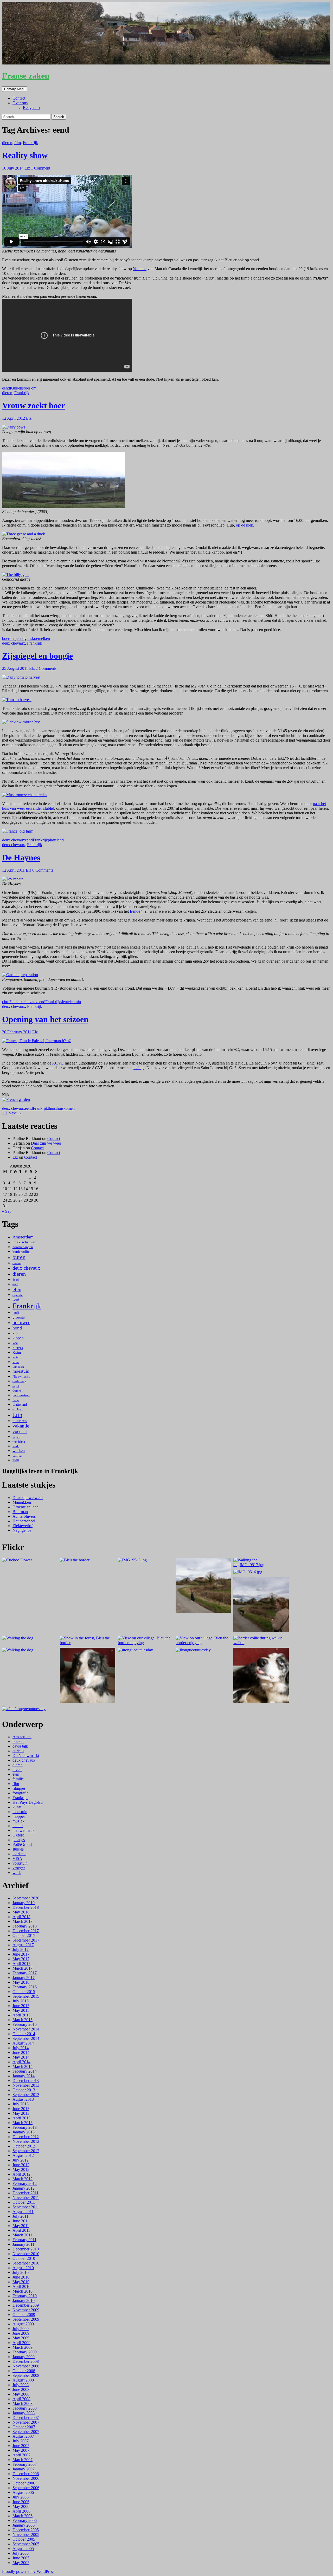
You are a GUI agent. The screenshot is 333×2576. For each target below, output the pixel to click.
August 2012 (23, 2155)
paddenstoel (21, 1395)
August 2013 (23, 2099)
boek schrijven (24, 1242)
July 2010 (21, 2272)
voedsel (20, 1431)
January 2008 (24, 2413)
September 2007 (26, 2432)
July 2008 (21, 2385)
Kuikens (17, 388)
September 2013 (26, 2095)
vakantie (21, 1426)
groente (19, 1317)
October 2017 (24, 1935)
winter (18, 1455)
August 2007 (23, 2436)
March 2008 (23, 2403)
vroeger (19, 1868)
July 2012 (21, 2160)
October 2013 (24, 2090)
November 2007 (26, 2422)
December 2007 (26, 2418)
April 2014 (21, 2062)
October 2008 (24, 2371)
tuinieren (20, 1421)
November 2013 (26, 2085)
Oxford (17, 1391)
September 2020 (26, 1898)
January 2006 (24, 2525)
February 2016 (25, 1987)
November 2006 (26, 2478)
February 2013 (25, 2127)
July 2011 (20, 2216)
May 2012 (21, 2169)
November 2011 (26, 2198)
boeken (18, 1741)
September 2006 (26, 2488)
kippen (18, 1338)
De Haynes (21, 858)
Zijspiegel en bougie (37, 656)
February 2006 (25, 2520)
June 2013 (21, 2109)
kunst (17, 1807)
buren (19, 1257)
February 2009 (25, 2352)
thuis (52, 1108)
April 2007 (21, 2455)
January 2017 (24, 1978)
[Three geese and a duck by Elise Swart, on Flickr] (24, 534)
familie (18, 1779)
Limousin (18, 1367)
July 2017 (21, 1949)
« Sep (7, 1211)
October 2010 (24, 2258)
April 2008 (21, 2399)
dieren (7, 143)
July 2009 (21, 2329)
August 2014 (23, 2043)
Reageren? (32, 108)
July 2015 (21, 2001)
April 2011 (21, 2230)
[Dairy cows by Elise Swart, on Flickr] (14, 427)
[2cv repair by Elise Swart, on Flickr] (12, 879)
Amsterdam (23, 1237)
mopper (19, 1816)
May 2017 (21, 1959)
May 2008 (21, 2394)
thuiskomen (65, 1108)
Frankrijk (30, 143)
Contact (19, 98)
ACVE (58, 1063)
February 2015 (25, 2024)
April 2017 (21, 1964)
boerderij (9, 638)
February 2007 (25, 2464)
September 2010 (26, 2263)
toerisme (19, 1854)
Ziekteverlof (23, 1526)
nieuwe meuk (24, 1830)
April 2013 (21, 2118)
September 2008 (26, 2375)
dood (16, 1280)
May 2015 (21, 2010)
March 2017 (23, 1968)
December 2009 (26, 2305)
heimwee (21, 1322)
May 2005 (21, 2563)
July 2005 (21, 2553)
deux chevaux (14, 643)
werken (19, 1451)
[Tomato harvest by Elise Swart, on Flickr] (17, 700)
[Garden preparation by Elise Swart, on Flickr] (20, 975)
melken (44, 638)
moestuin (21, 1371)
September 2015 (26, 1996)
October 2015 (24, 1992)
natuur (18, 1826)
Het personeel (24, 1521)
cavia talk (20, 1746)
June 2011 (21, 2221)
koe (35, 638)
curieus (18, 1751)
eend (6, 388)
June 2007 (21, 2446)
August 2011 (23, 2212)
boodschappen (23, 1247)
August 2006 (23, 2492)
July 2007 (21, 2441)
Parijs (16, 1400)
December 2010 (26, 2249)
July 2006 (21, 2497)
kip (15, 1333)
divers (17, 1770)
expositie (18, 1295)
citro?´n (8, 1002)
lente (15, 1357)
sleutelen (68, 1002)
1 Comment (41, 168)
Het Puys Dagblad (28, 1802)
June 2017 (21, 1954)
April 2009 (21, 2343)
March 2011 (22, 2235)
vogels (16, 1437)
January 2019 (24, 1903)
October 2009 (24, 2315)
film (18, 143)
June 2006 (21, 2502)
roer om (30, 388)
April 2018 (21, 1917)
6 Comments (43, 870)
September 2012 (26, 2151)
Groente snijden (25, 1507)
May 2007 (21, 2450)
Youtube (140, 269)
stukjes (18, 1849)
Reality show (25, 155)
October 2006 (24, 2483)
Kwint (17, 1353)
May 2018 (21, 1912)
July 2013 (21, 2104)
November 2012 (26, 2141)
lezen (16, 1362)
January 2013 (24, 2132)
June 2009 (21, 2333)
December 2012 (26, 2137)
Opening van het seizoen (45, 1019)
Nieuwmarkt (21, 1376)
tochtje (139, 1068)
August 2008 (23, 2380)
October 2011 (24, 2202)
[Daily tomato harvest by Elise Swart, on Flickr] (21, 677)
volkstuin (20, 1863)
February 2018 (25, 1926)
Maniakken (22, 1502)
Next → (15, 1113)
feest (16, 1299)
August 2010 (23, 2268)
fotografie (20, 1793)
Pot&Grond (22, 1844)
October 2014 (24, 2034)
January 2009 (24, 2357)
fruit (16, 1312)
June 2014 (21, 2052)
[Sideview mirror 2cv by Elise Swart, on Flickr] (21, 722)
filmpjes (19, 1788)
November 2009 (26, 2310)
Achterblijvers (24, 1516)
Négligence (22, 1530)
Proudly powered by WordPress (28, 2571)
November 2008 (26, 2366)
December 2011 (25, 2193)
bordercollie (21, 1252)
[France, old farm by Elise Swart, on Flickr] (18, 831)
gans (28, 638)
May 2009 (21, 2338)
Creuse (17, 1263)
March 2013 (23, 2123)
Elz (27, 168)
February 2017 (25, 1973)
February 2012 (25, 2184)
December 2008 (26, 2361)
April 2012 (21, 2174)
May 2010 (21, 2282)
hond (17, 1328)
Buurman (20, 1512)
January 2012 (24, 2188)
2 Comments (46, 668)
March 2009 (23, 2347)
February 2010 (25, 2296)
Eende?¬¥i (139, 911)
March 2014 (23, 2066)
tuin (78, 1002)
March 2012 (23, 2179)
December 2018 (26, 1907)
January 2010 (24, 2301)
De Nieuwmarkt (26, 1756)
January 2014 (24, 2076)
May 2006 (21, 2506)
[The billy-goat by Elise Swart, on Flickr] (16, 575)
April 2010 (21, 2286)
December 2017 (26, 1931)
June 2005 (21, 2558)
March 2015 (23, 2020)
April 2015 (21, 2015)
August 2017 (23, 1945)
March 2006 (23, 2516)
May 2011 (21, 2226)
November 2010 (26, 2254)
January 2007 (24, 2469)
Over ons (20, 103)
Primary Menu (15, 89)
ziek (16, 1460)
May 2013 (21, 2113)
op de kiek (245, 525)
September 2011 (26, 2207)
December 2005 (26, 2530)
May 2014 (21, 2057)
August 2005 (23, 2549)
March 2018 (23, 1921)
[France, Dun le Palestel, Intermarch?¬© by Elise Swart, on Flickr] (37, 1041)
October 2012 (24, 2146)
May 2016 (21, 1982)
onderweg (19, 1381)
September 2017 (26, 1940)
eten (17, 1289)
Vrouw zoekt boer (34, 405)
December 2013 (26, 2081)
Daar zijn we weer (46, 1143)
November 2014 (26, 2029)
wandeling (19, 1442)
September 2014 (26, 2038)
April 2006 (21, 2511)
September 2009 (26, 2319)
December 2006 (26, 2474)
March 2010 (23, 2291)
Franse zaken (26, 76)
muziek (18, 1821)
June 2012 (21, 2165)
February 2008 (25, 2408)
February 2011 (24, 2240)
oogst (16, 1386)
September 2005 (26, 2544)
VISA (17, 1858)
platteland (56, 840)
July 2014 (21, 2048)
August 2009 (23, 2324)
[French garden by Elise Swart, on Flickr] (16, 1099)
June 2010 (21, 2277)
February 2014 (25, 2071)
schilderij (18, 1409)
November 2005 (26, 2535)
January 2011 (23, 2244)
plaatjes (19, 1840)
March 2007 (23, 2460)
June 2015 (21, 2006)
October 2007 (24, 2427)
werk (16, 1446)
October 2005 (24, 2539)
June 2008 (21, 2389)
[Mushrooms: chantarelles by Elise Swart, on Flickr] (25, 795)
